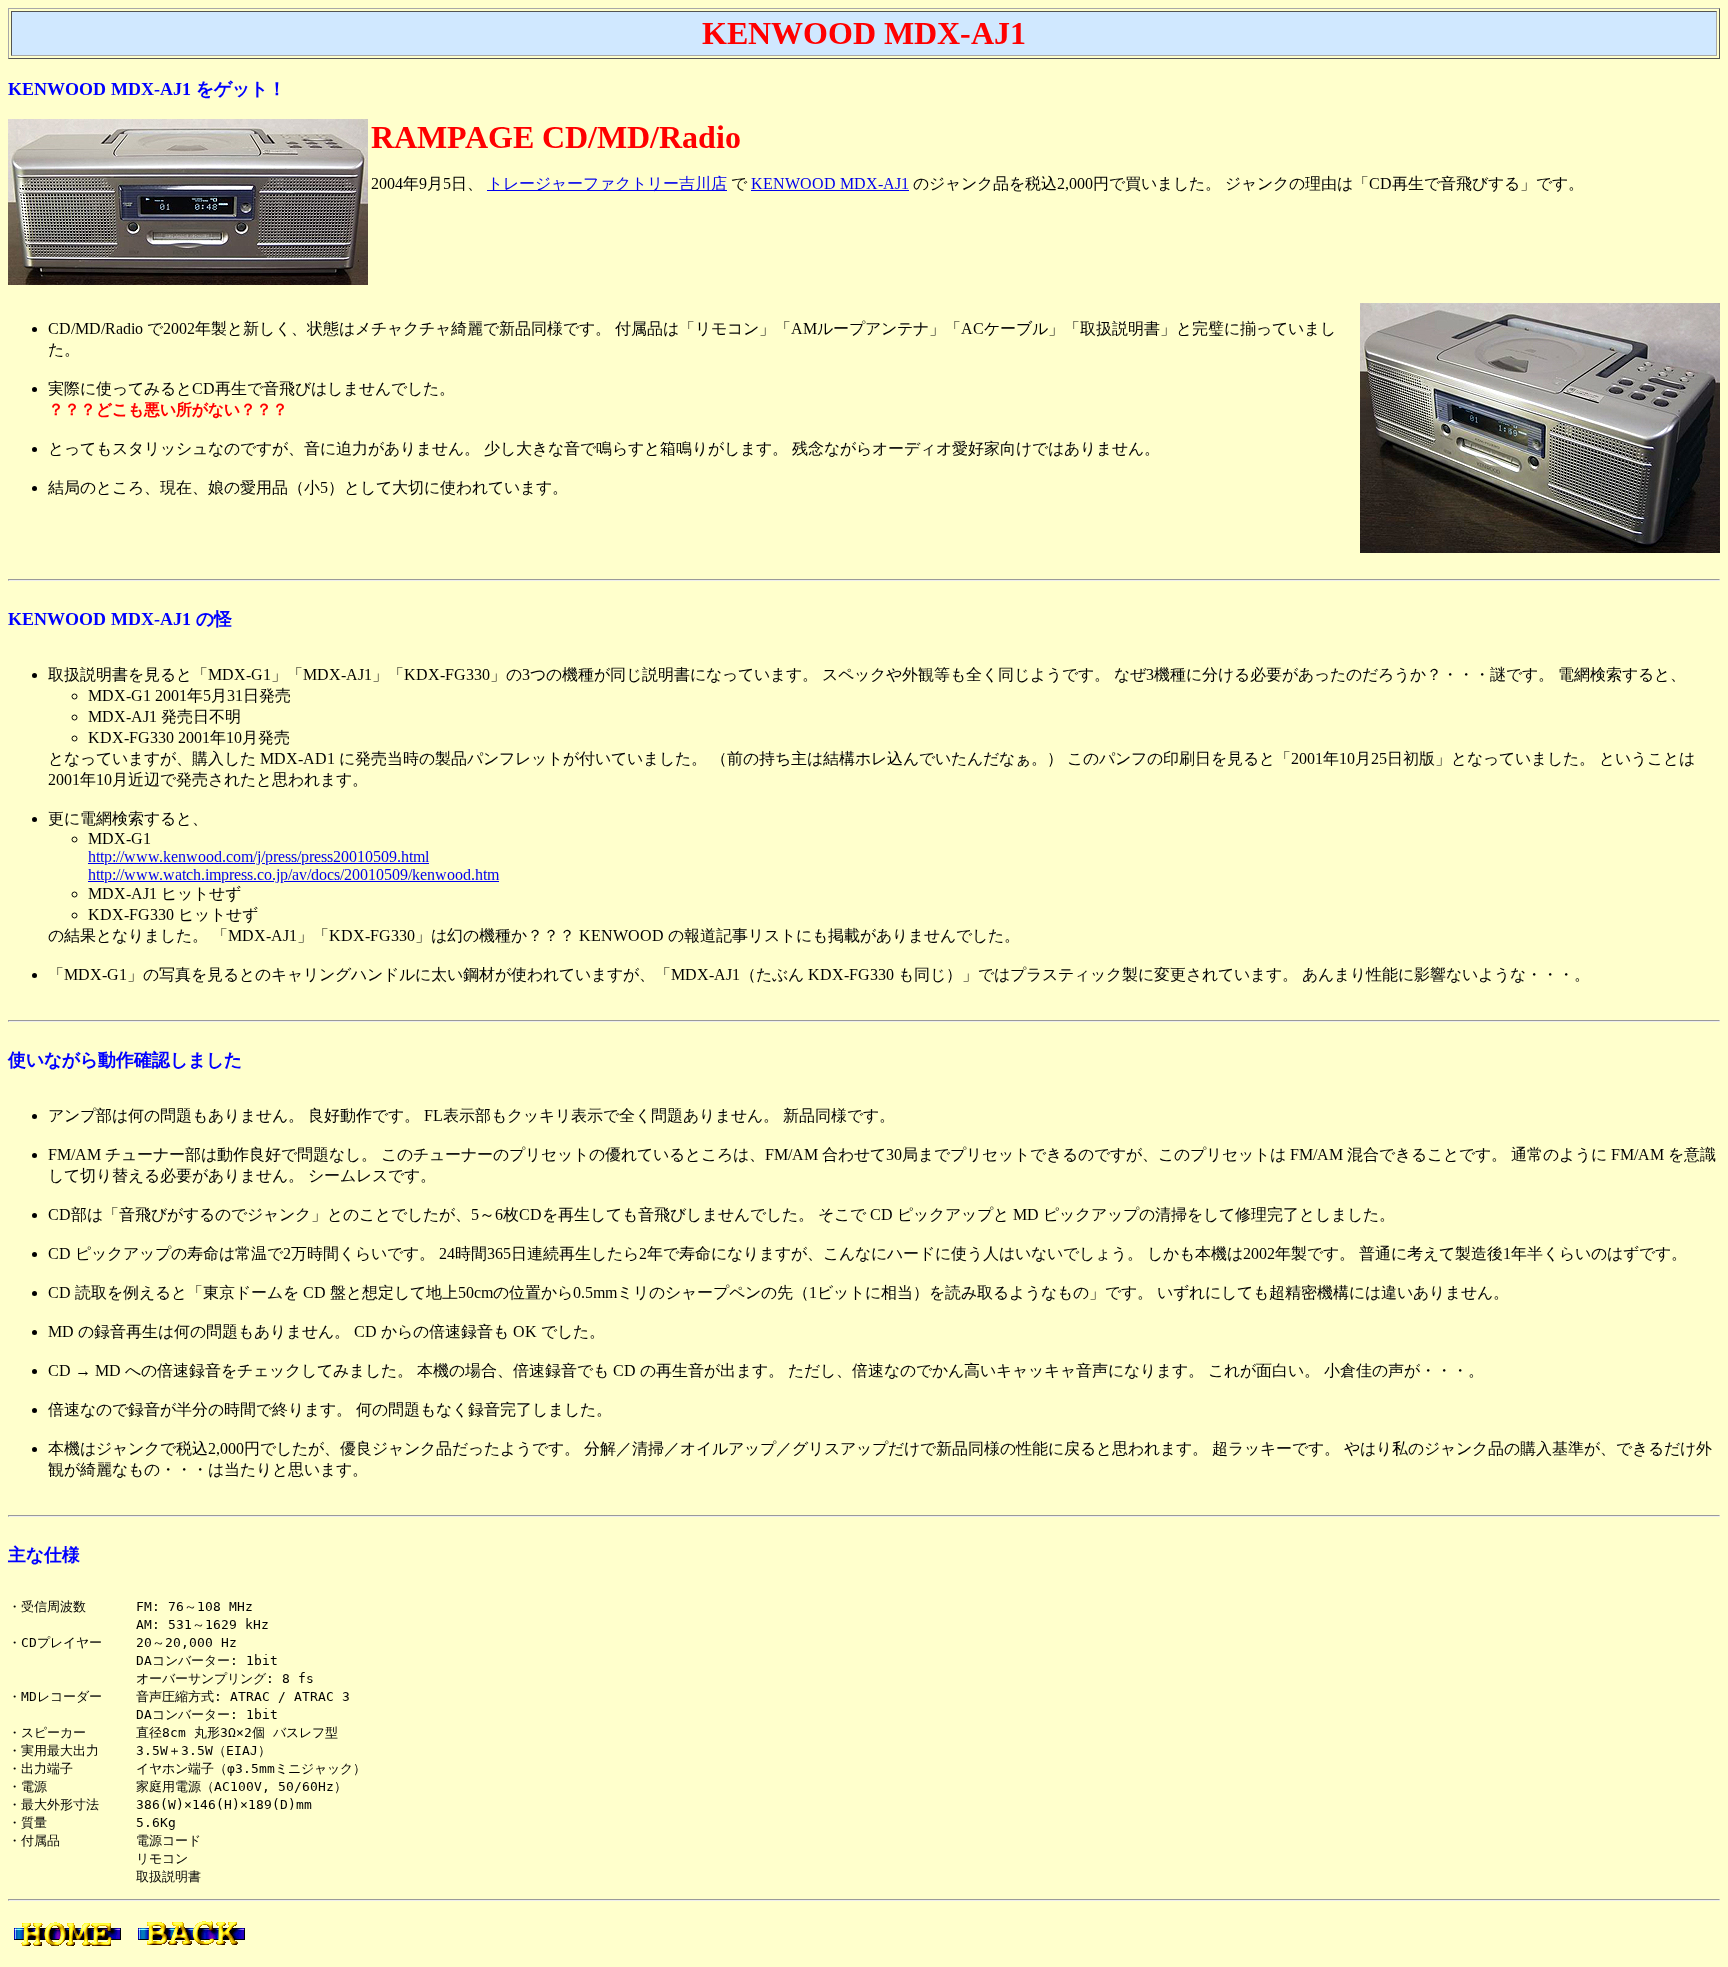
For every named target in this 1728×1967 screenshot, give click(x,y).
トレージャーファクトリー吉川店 (607, 183)
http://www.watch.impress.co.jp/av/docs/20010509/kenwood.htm (293, 874)
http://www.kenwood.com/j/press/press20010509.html (258, 856)
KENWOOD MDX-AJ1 (830, 183)
